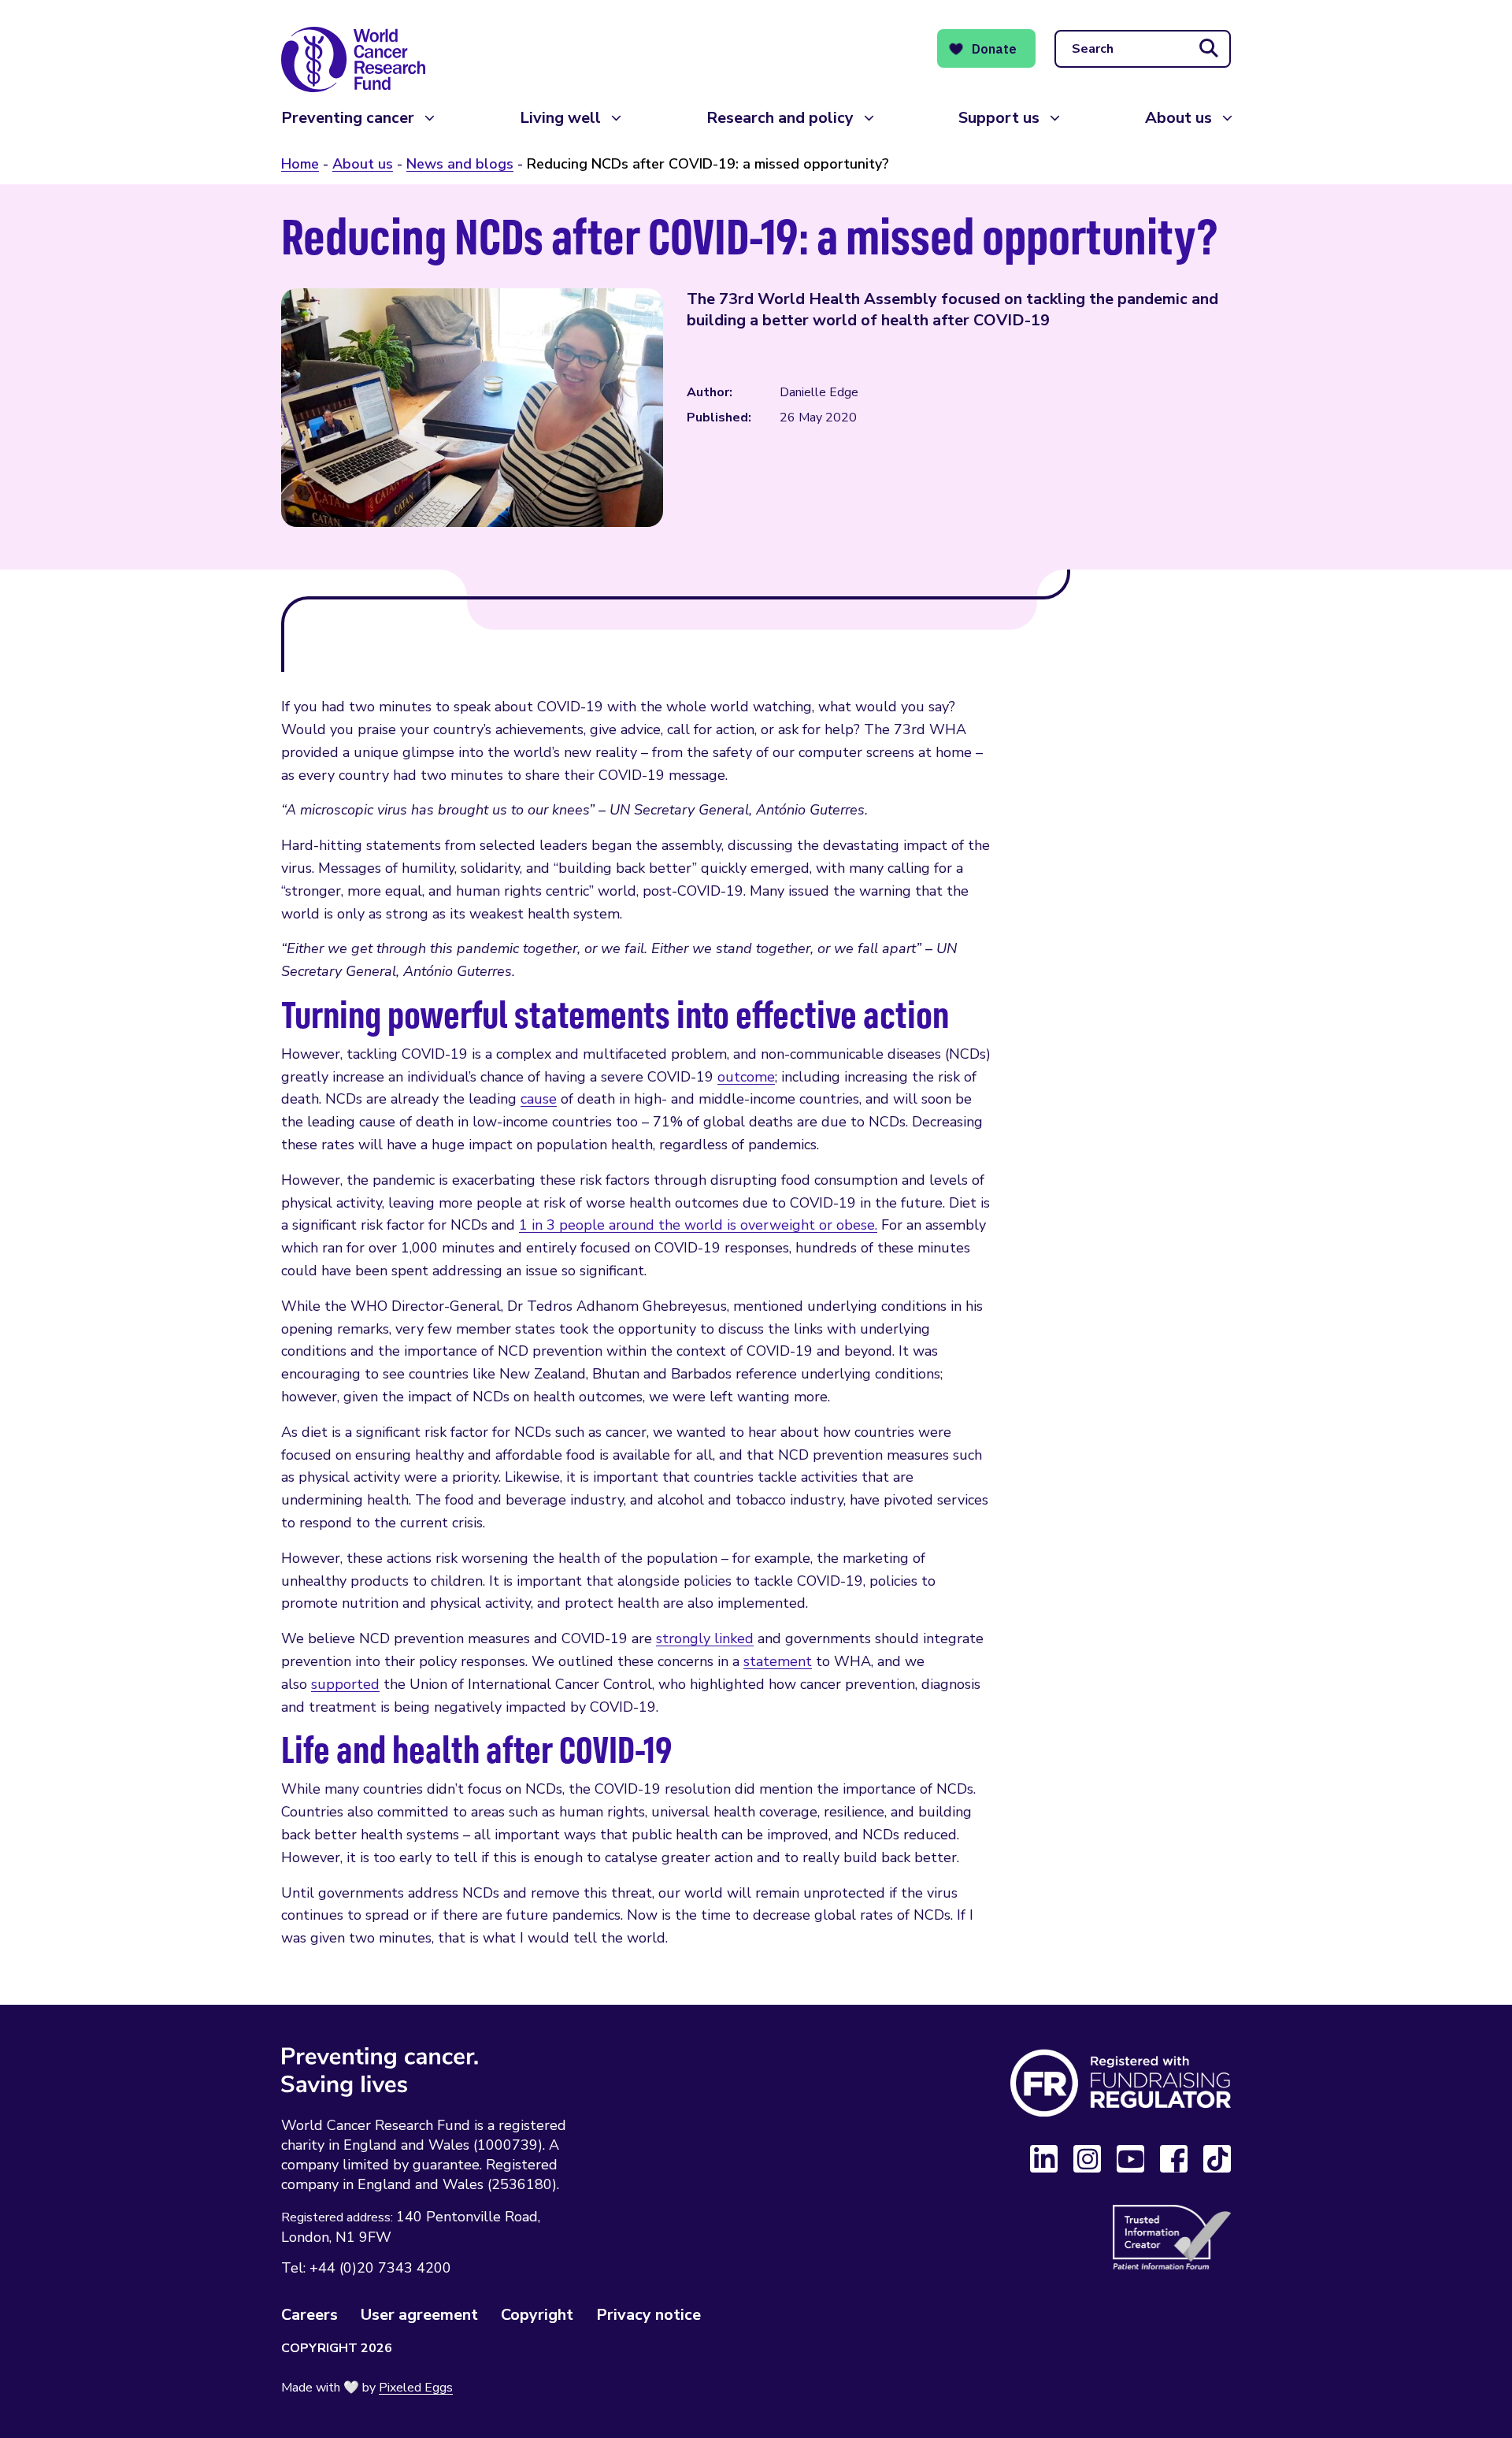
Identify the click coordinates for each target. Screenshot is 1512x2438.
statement (778, 1661)
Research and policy (780, 118)
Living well (560, 118)
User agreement (419, 2315)
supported (345, 1684)
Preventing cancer (348, 118)
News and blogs (460, 164)
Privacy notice (649, 2315)
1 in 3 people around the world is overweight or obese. (698, 1225)
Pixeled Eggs (416, 2388)
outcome (746, 1077)
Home (300, 164)
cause (539, 1099)
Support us (999, 118)
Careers (309, 2315)
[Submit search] (1209, 49)
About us (1178, 118)
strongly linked (705, 1638)
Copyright (537, 2315)
